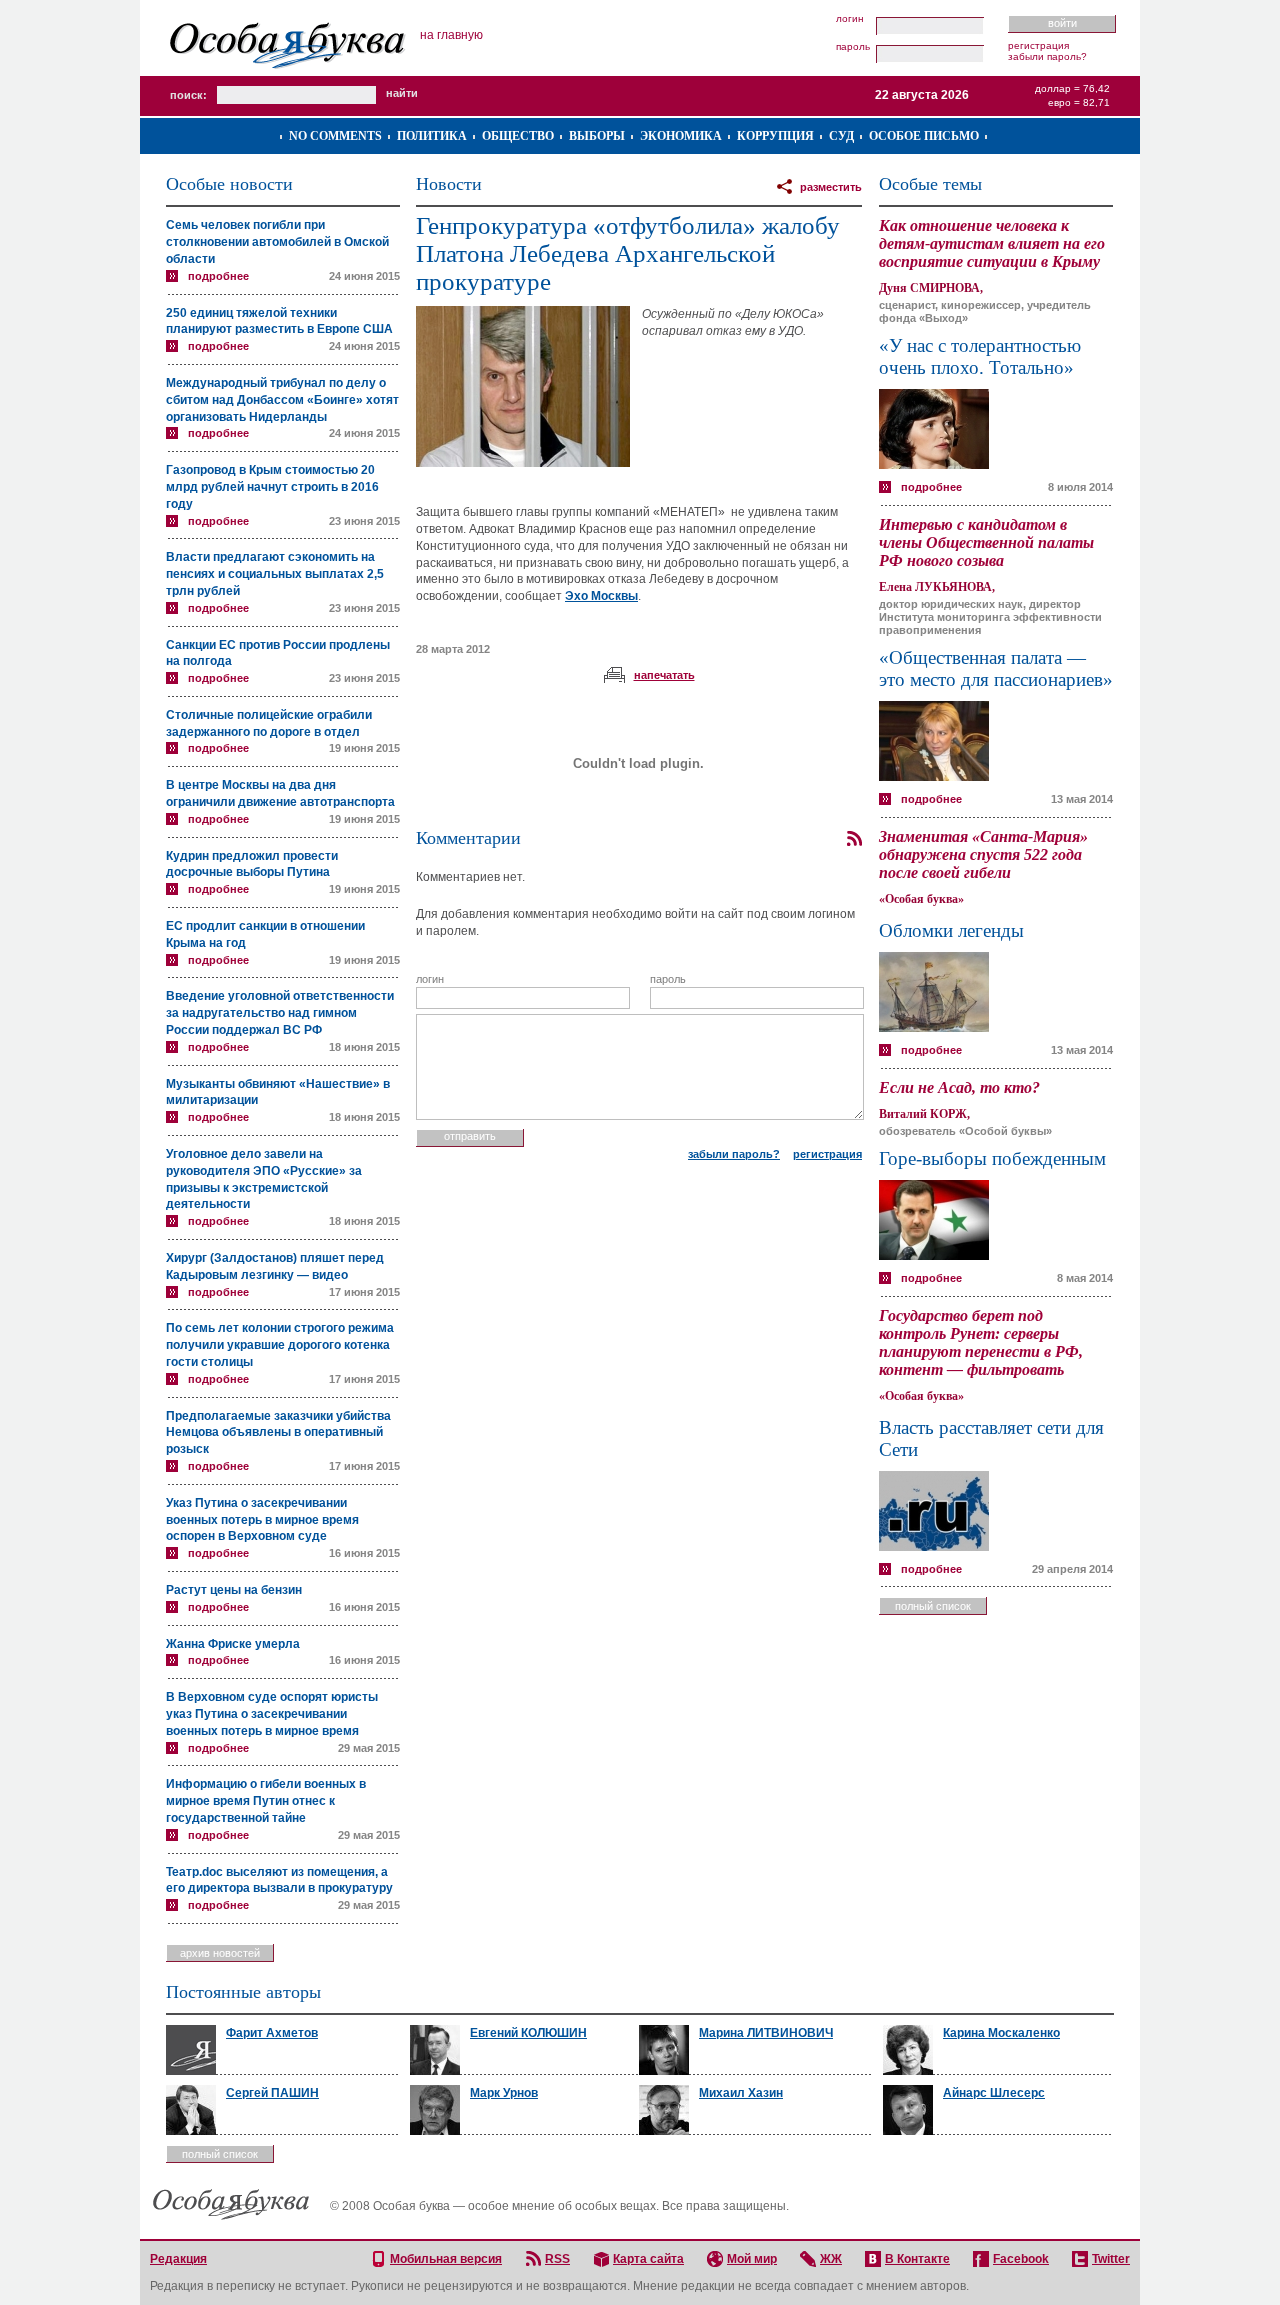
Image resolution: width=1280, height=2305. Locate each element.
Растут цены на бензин (234, 1590)
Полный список (933, 1606)
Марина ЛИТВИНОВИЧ (766, 2033)
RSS (557, 2259)
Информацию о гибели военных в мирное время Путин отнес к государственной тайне (266, 1801)
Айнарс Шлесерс (994, 2093)
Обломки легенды (951, 930)
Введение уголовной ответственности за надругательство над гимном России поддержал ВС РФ (280, 1013)
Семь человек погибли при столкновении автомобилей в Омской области (277, 242)
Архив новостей (220, 1953)
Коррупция (775, 136)
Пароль (853, 47)
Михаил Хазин (741, 2093)
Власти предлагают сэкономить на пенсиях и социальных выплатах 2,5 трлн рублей (275, 574)
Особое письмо (924, 136)
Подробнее (218, 276)
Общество (518, 136)
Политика (432, 136)
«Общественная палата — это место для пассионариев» (996, 668)
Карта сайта (648, 2259)
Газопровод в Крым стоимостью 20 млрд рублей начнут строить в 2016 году (272, 487)
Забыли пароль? (1047, 56)
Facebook (1021, 2259)
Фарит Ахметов (272, 2033)
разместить (831, 187)
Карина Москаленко (1001, 2033)
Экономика (681, 136)
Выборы (597, 136)
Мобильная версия (446, 2259)
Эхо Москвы (601, 596)
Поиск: (188, 95)
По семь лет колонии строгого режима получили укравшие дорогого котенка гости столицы (280, 1345)
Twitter (1111, 2259)
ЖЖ (831, 2259)
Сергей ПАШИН (272, 2093)
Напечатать (664, 675)
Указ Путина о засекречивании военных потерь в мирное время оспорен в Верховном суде (262, 1520)
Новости (449, 184)
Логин (850, 19)
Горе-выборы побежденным (992, 1158)
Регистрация (1038, 45)
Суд (841, 136)
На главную (451, 35)
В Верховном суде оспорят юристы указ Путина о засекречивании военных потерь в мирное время (272, 1714)
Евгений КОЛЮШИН (528, 2033)
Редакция (178, 2259)
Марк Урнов (504, 2093)
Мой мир (752, 2259)
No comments (335, 136)
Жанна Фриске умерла (233, 1644)
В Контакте (917, 2259)
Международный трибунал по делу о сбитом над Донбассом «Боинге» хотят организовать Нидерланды (282, 400)
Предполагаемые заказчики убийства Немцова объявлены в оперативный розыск (278, 1433)
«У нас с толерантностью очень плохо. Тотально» (980, 356)
